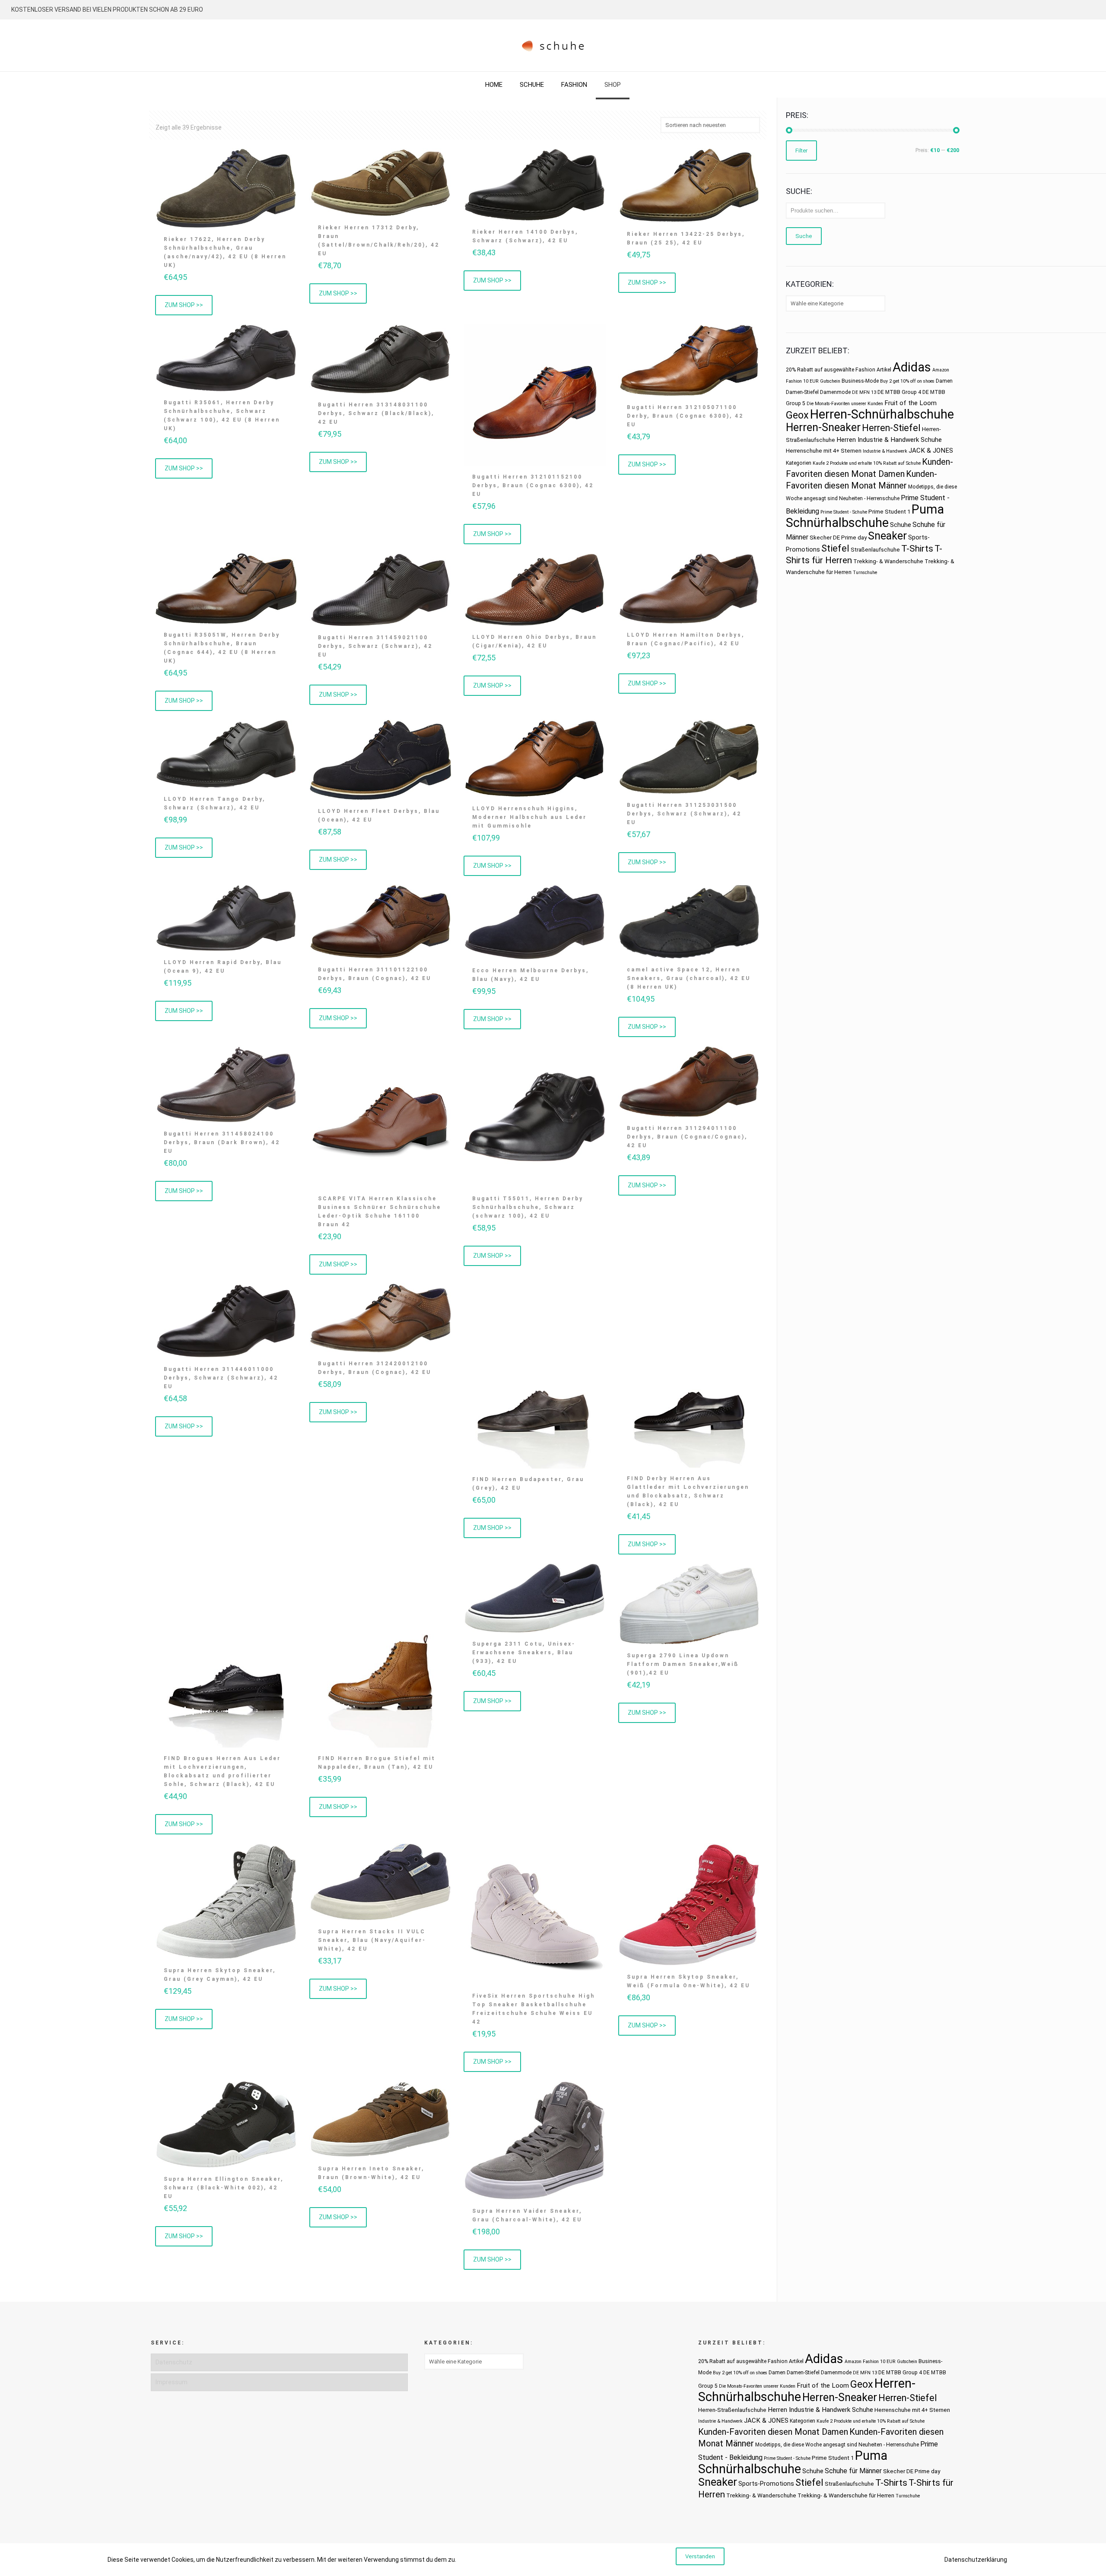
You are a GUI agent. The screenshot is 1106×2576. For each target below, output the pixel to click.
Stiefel (835, 548)
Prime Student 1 (889, 512)
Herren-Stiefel (891, 428)
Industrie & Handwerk (885, 451)
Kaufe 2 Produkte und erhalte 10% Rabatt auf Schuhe (867, 463)
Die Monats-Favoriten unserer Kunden (845, 404)
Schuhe (901, 525)
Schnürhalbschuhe (837, 523)
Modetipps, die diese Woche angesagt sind (806, 2445)
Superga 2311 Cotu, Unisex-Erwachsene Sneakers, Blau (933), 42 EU (524, 1653)
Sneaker (887, 536)
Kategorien (799, 463)
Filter (801, 151)
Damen (944, 381)
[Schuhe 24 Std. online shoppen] (553, 45)
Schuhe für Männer (853, 2471)
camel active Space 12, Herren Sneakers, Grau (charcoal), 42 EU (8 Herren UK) (689, 978)
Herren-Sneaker (823, 427)
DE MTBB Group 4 (899, 392)
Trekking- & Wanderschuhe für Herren (846, 2495)
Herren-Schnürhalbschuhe (882, 414)
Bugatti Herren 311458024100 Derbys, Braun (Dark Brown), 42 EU (222, 1142)
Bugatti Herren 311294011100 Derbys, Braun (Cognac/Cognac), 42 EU (687, 1137)
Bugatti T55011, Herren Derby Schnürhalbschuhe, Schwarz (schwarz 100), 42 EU (528, 1207)
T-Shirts (917, 548)
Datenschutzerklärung (976, 2560)
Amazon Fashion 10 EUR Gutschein (881, 2362)
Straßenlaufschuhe (875, 550)
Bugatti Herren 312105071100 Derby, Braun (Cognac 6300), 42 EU (685, 416)
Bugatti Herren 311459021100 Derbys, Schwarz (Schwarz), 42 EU (375, 646)
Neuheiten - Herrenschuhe (869, 498)
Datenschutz (174, 2362)
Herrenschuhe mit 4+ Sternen (824, 451)
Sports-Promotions (766, 2484)
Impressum (172, 2382)
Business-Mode (860, 381)
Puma (928, 509)
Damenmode (835, 392)
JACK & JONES (931, 450)
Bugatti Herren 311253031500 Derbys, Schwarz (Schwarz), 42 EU (684, 814)
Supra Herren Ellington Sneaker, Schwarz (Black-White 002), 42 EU (224, 2188)
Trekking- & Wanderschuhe (888, 561)
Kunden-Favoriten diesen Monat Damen (773, 2432)
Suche (804, 236)
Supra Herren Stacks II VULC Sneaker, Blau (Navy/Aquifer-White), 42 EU (372, 1940)
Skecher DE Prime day (838, 538)
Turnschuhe (865, 573)
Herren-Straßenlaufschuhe (732, 2410)
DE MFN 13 (864, 392)
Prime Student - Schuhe (844, 512)
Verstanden (700, 2556)
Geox (797, 415)
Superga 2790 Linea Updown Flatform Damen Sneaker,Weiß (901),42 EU (683, 1664)
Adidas (912, 367)
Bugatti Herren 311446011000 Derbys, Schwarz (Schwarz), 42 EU (221, 1378)
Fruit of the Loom (911, 403)
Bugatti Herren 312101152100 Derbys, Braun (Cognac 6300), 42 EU (533, 485)
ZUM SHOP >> (184, 305)
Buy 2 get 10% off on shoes (907, 381)
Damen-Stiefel (802, 392)
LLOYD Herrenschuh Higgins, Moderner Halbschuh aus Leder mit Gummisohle (529, 817)
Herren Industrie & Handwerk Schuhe (889, 440)
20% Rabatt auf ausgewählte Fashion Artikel (839, 370)
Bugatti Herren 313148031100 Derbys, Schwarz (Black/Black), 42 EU (376, 413)
